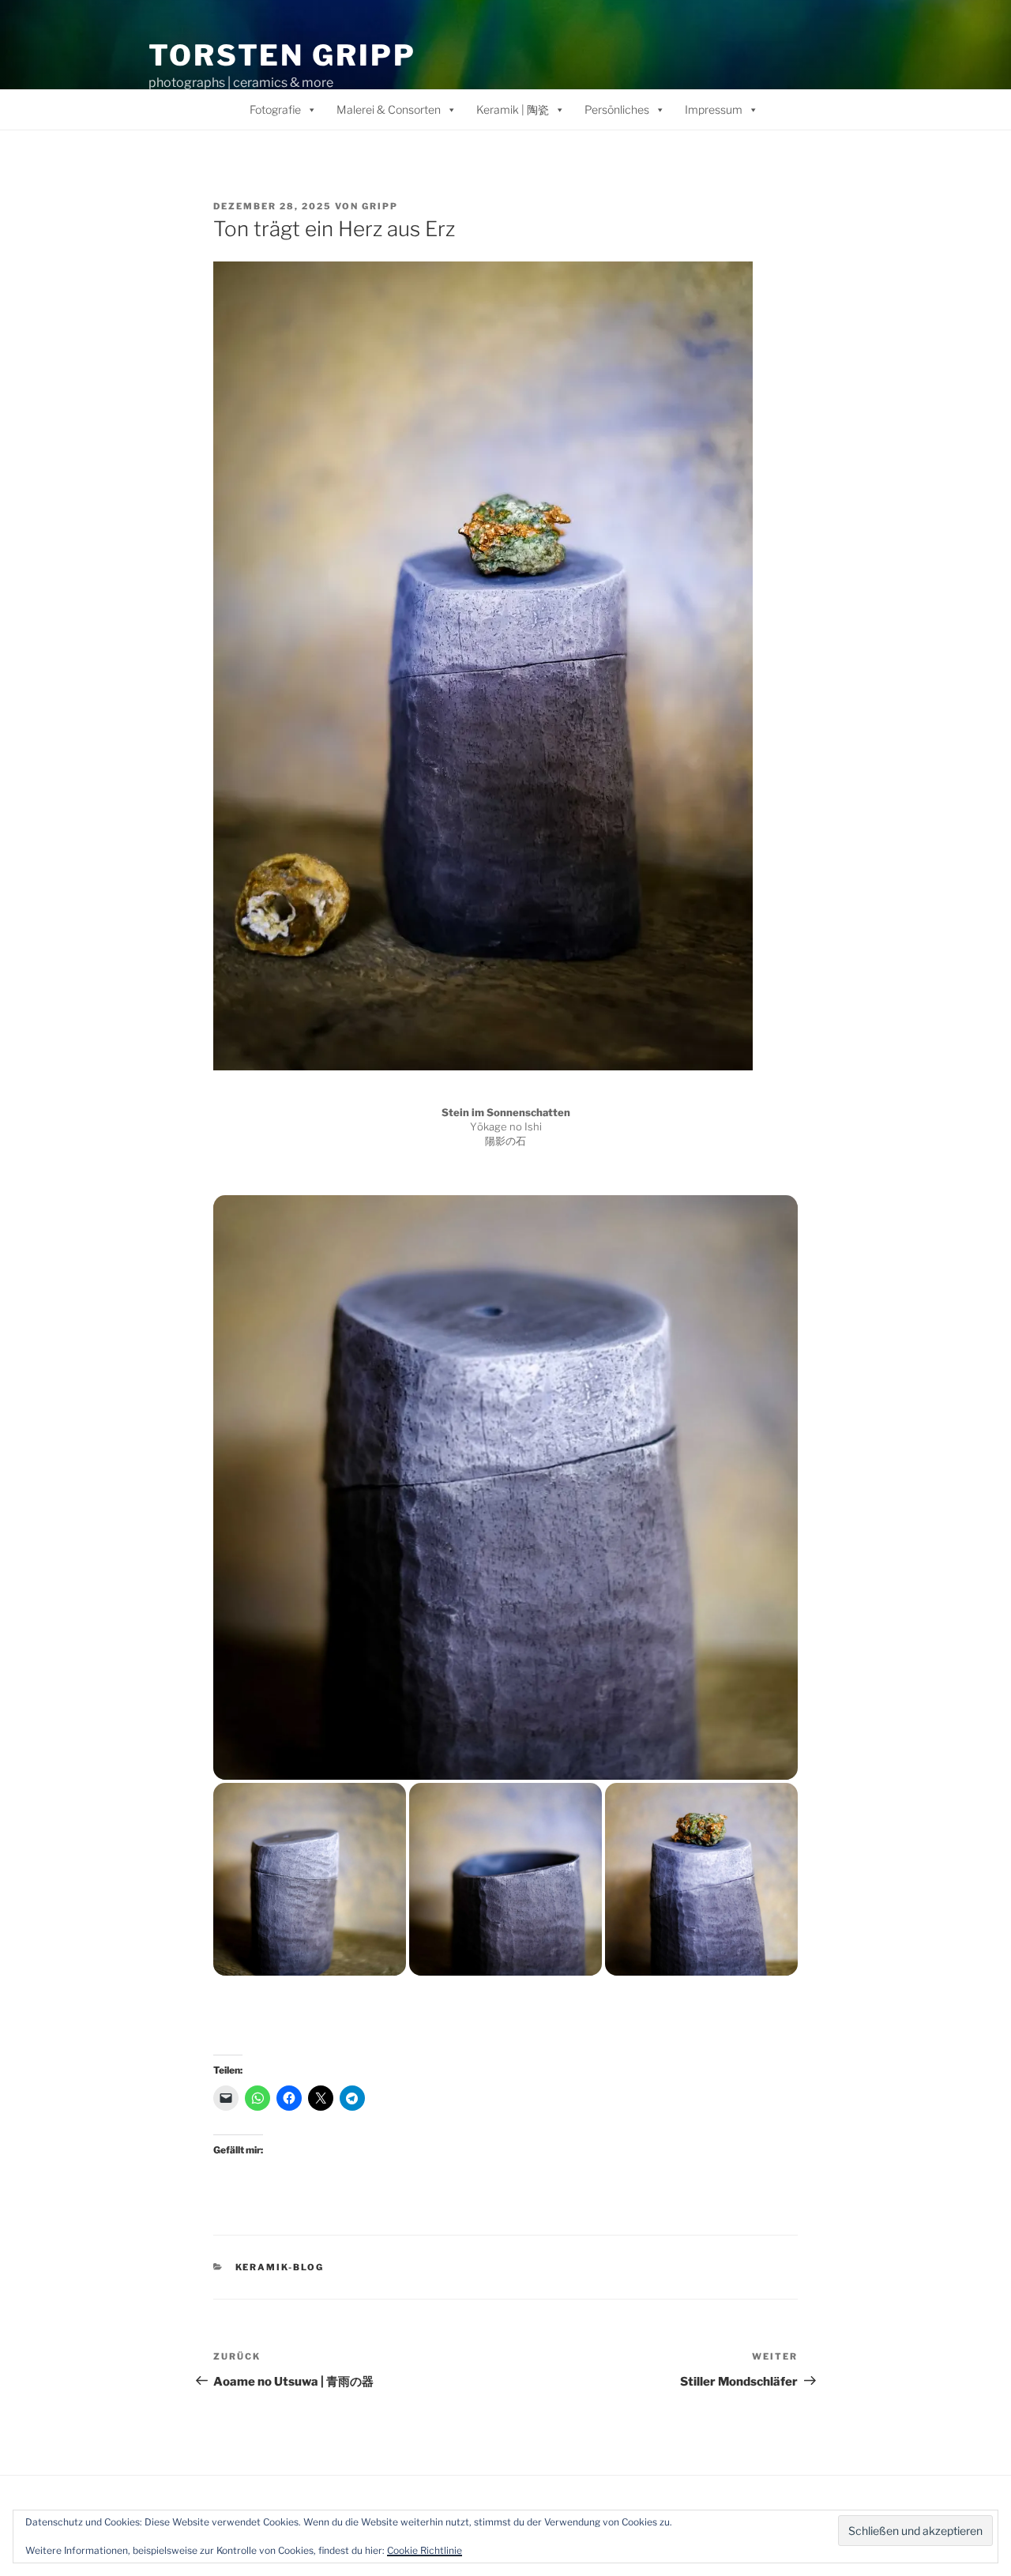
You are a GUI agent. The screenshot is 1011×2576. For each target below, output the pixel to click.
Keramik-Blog (280, 2267)
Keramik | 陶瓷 (513, 109)
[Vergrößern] (732, 282)
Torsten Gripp (282, 55)
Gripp (380, 206)
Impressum (714, 109)
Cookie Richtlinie (425, 2550)
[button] (505, 1487)
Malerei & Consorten (389, 109)
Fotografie (275, 109)
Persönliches (617, 109)
